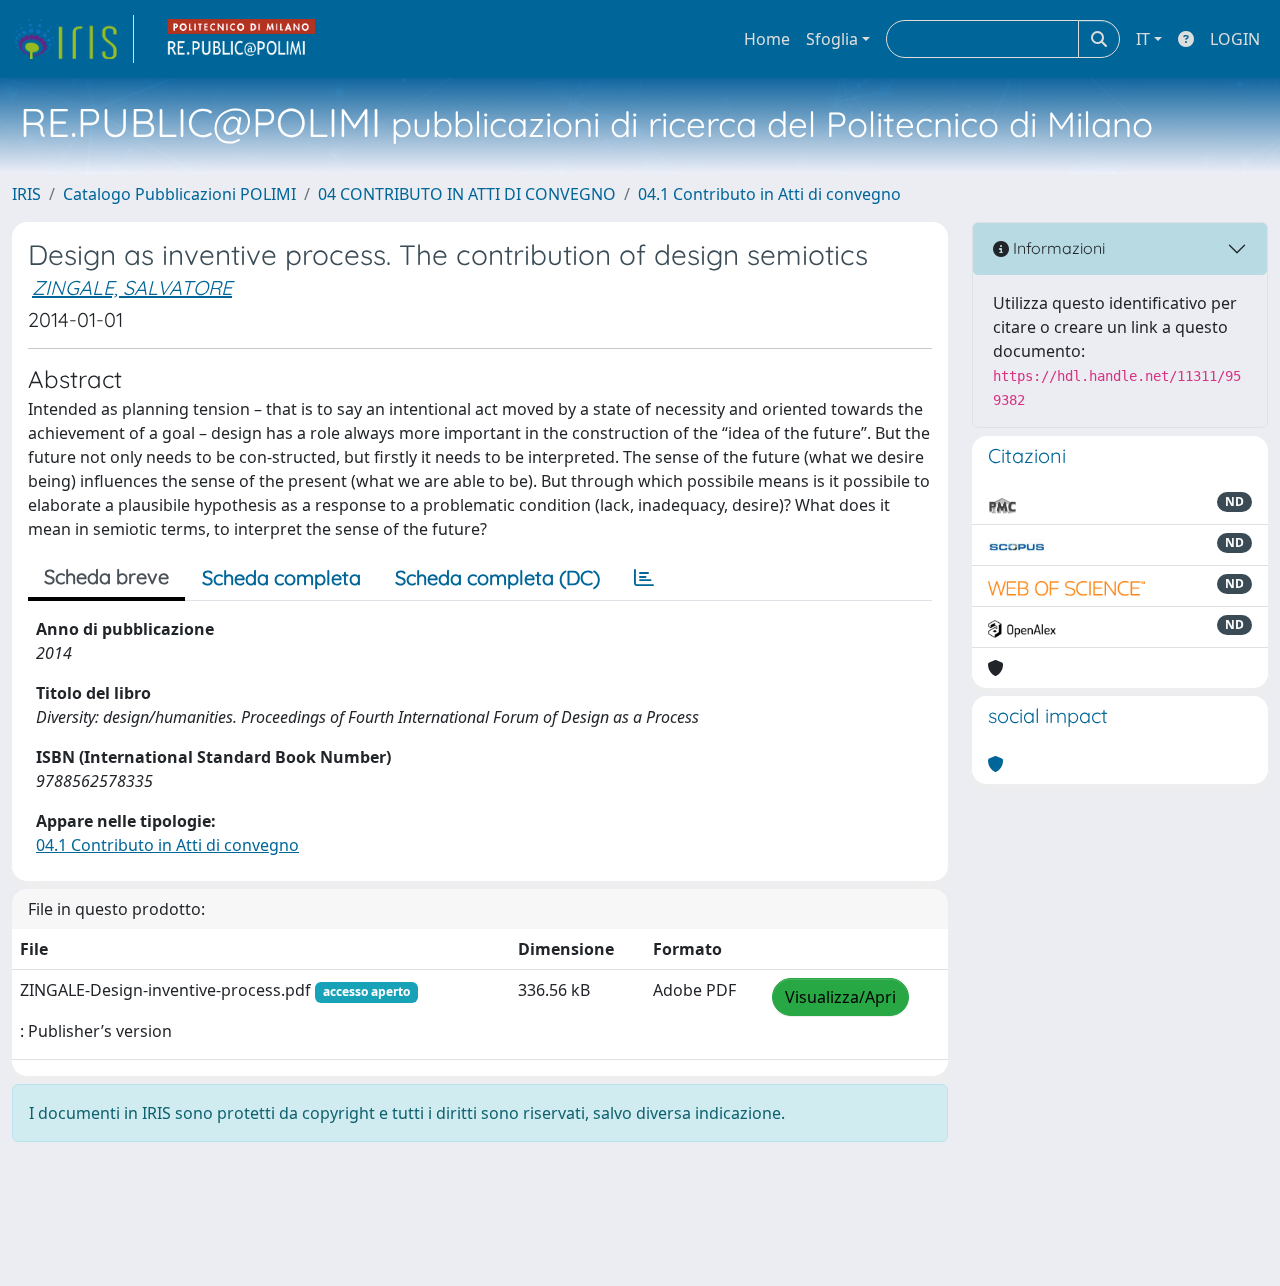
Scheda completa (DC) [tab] (497, 577)
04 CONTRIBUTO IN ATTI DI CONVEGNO (467, 194)
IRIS (26, 194)
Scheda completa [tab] (281, 577)
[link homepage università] (242, 39)
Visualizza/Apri (840, 997)
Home (767, 39)
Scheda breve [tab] (106, 576)
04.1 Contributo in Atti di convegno (769, 194)
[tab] (644, 578)
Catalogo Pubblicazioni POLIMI (179, 194)
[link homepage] (73, 39)
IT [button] (1143, 39)
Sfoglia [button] (832, 39)
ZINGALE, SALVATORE (132, 287)
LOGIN (1235, 39)
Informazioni (1057, 248)
